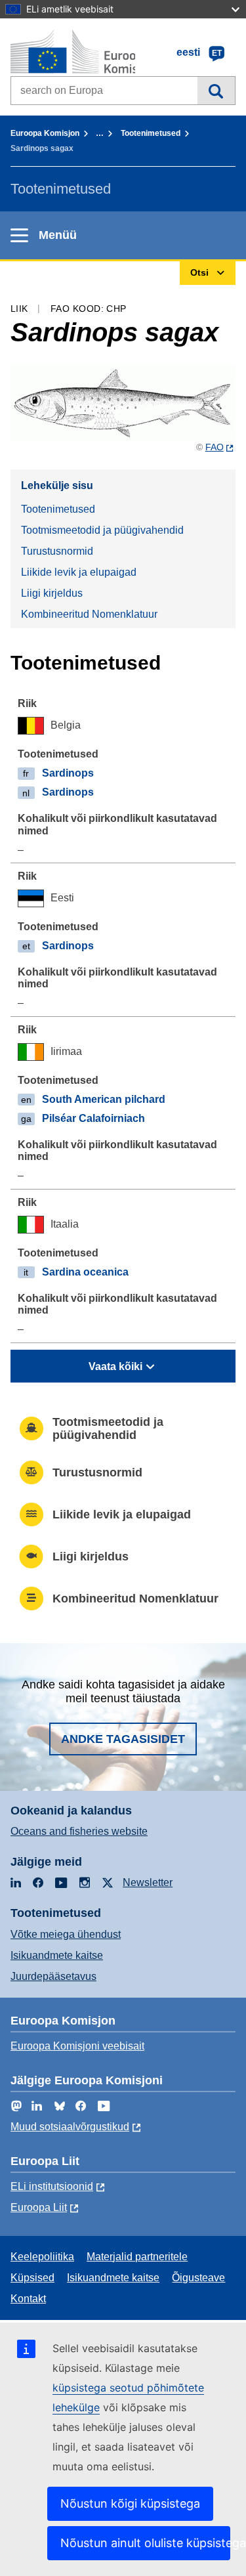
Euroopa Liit (39, 2207)
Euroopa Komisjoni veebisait (77, 2046)
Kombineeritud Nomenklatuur (89, 614)
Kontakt (28, 2299)
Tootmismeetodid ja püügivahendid (102, 530)
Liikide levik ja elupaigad (79, 572)
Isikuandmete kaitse (57, 1955)
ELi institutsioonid (52, 2186)
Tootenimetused (151, 133)
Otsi (216, 91)
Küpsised (32, 2278)
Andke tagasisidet (123, 1739)
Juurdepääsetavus (53, 1976)
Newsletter (148, 1882)
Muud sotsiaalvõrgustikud (70, 2127)
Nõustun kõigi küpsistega (130, 2503)
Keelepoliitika (42, 2257)
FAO (215, 447)
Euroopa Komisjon (45, 133)
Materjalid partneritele (137, 2257)
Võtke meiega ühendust (66, 1934)
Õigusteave (198, 2278)
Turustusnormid (57, 551)
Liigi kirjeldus (52, 593)
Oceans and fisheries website (79, 1831)
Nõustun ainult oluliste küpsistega (145, 2543)
